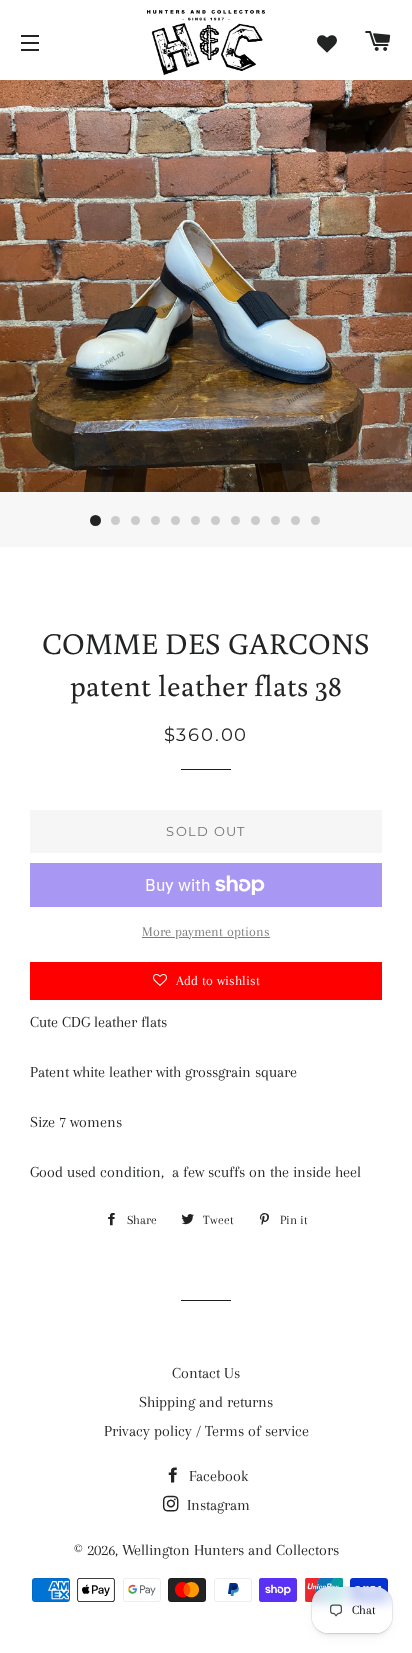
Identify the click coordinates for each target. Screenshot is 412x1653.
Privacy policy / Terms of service (206, 1431)
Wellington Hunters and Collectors (230, 1550)
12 (316, 521)
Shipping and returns (206, 1402)
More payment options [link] (206, 931)
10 (276, 521)
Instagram (216, 1505)
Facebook (216, 1476)
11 (296, 521)
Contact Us (206, 1373)
